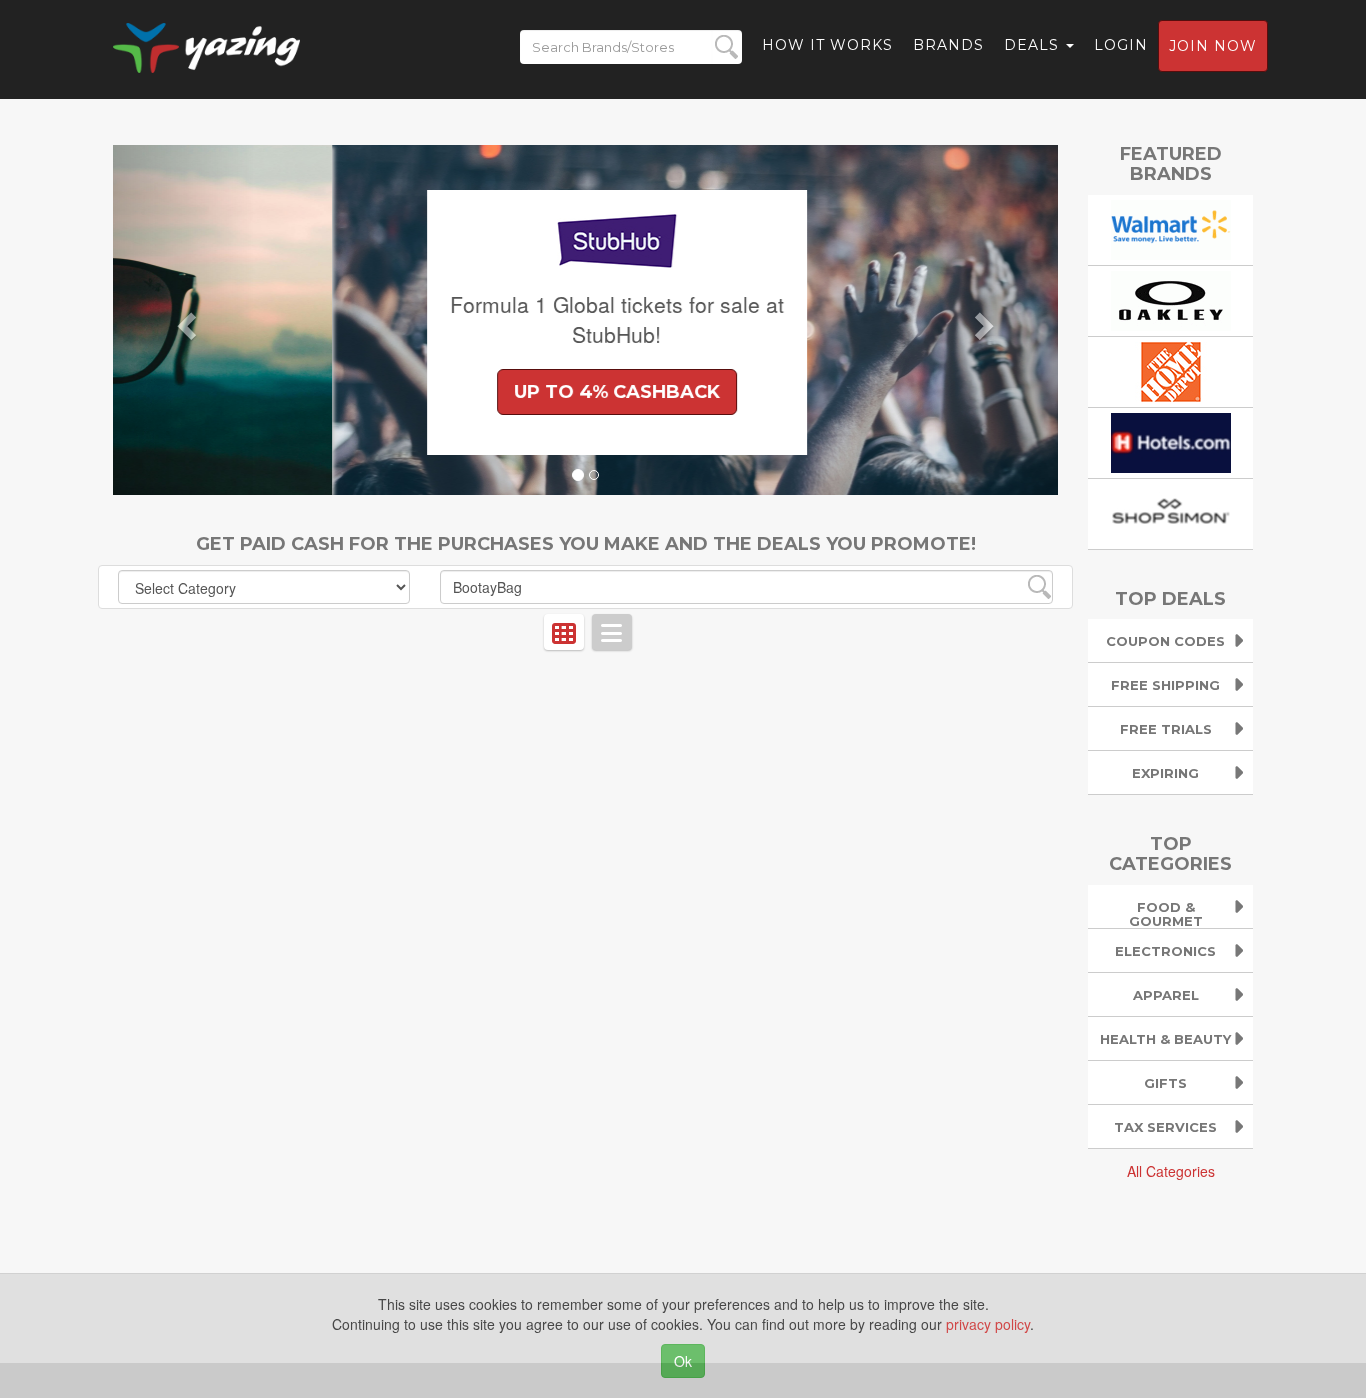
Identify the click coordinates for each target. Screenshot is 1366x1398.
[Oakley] (1171, 298)
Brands (948, 45)
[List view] (612, 632)
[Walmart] (1171, 227)
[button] (184, 320)
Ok (683, 1361)
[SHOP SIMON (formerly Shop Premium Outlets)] (1171, 511)
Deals (1034, 45)
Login (1121, 45)
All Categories (1171, 1171)
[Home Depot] (1171, 369)
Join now (1213, 46)
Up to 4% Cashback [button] (398, 392)
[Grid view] (564, 632)
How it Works (827, 45)
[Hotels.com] (1171, 440)
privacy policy (988, 1324)
